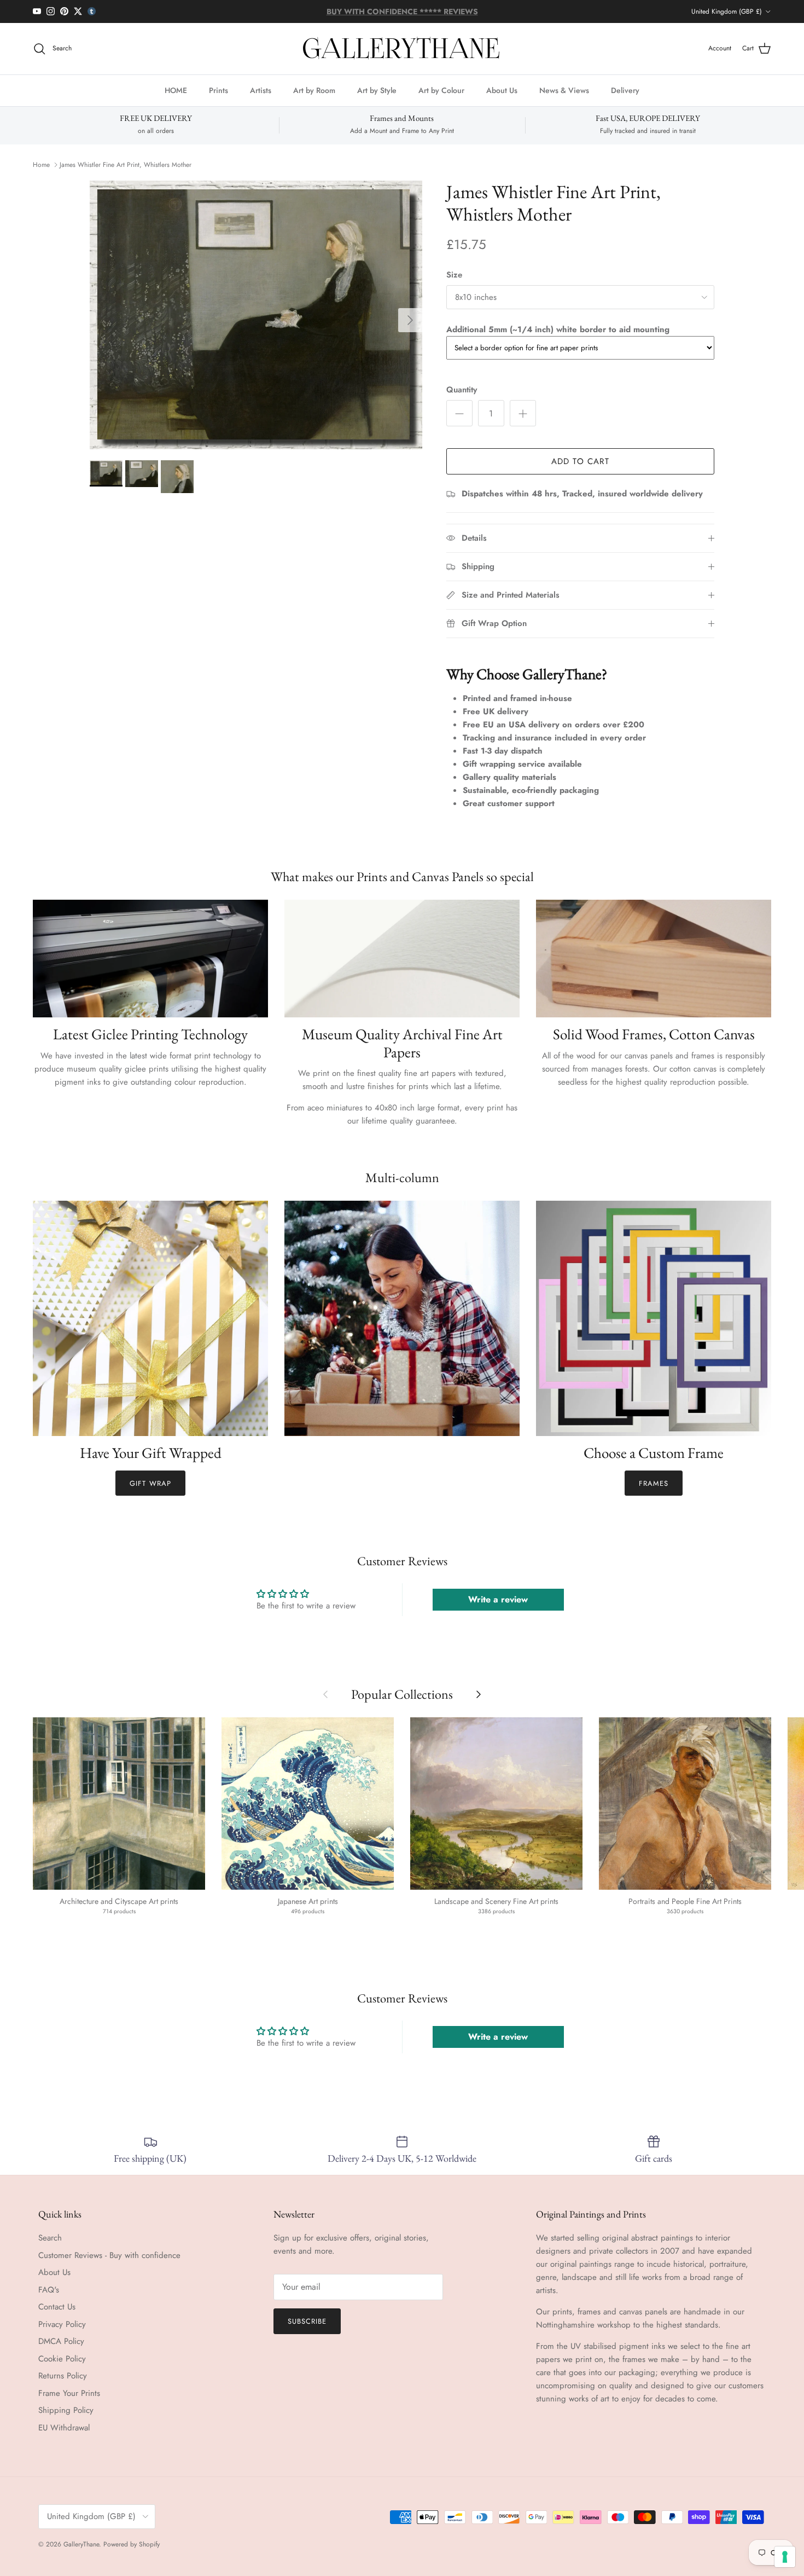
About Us (502, 90)
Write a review (498, 1599)
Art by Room (314, 90)
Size (454, 275)
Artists (261, 90)
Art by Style (377, 90)
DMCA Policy (61, 2341)
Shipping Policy (66, 2410)
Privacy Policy (62, 2324)
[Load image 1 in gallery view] (256, 315)
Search (50, 2238)
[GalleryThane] (402, 49)
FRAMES (654, 1483)
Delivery (625, 90)
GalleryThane (81, 2544)
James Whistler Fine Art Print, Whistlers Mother (126, 165)
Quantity (462, 390)
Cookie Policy (62, 2359)
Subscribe (307, 2321)
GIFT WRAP (150, 1483)
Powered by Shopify (132, 2544)
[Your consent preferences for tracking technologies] (785, 2557)
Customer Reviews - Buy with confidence (109, 2255)
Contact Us (57, 2307)
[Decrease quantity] (459, 413)
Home (41, 165)
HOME (176, 90)
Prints (219, 90)
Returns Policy (63, 2376)
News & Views (564, 90)
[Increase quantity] (523, 413)
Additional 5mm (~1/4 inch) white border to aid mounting (558, 329)
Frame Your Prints (69, 2393)
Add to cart (580, 461)
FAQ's (49, 2290)
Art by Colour (441, 90)
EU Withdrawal (64, 2428)
